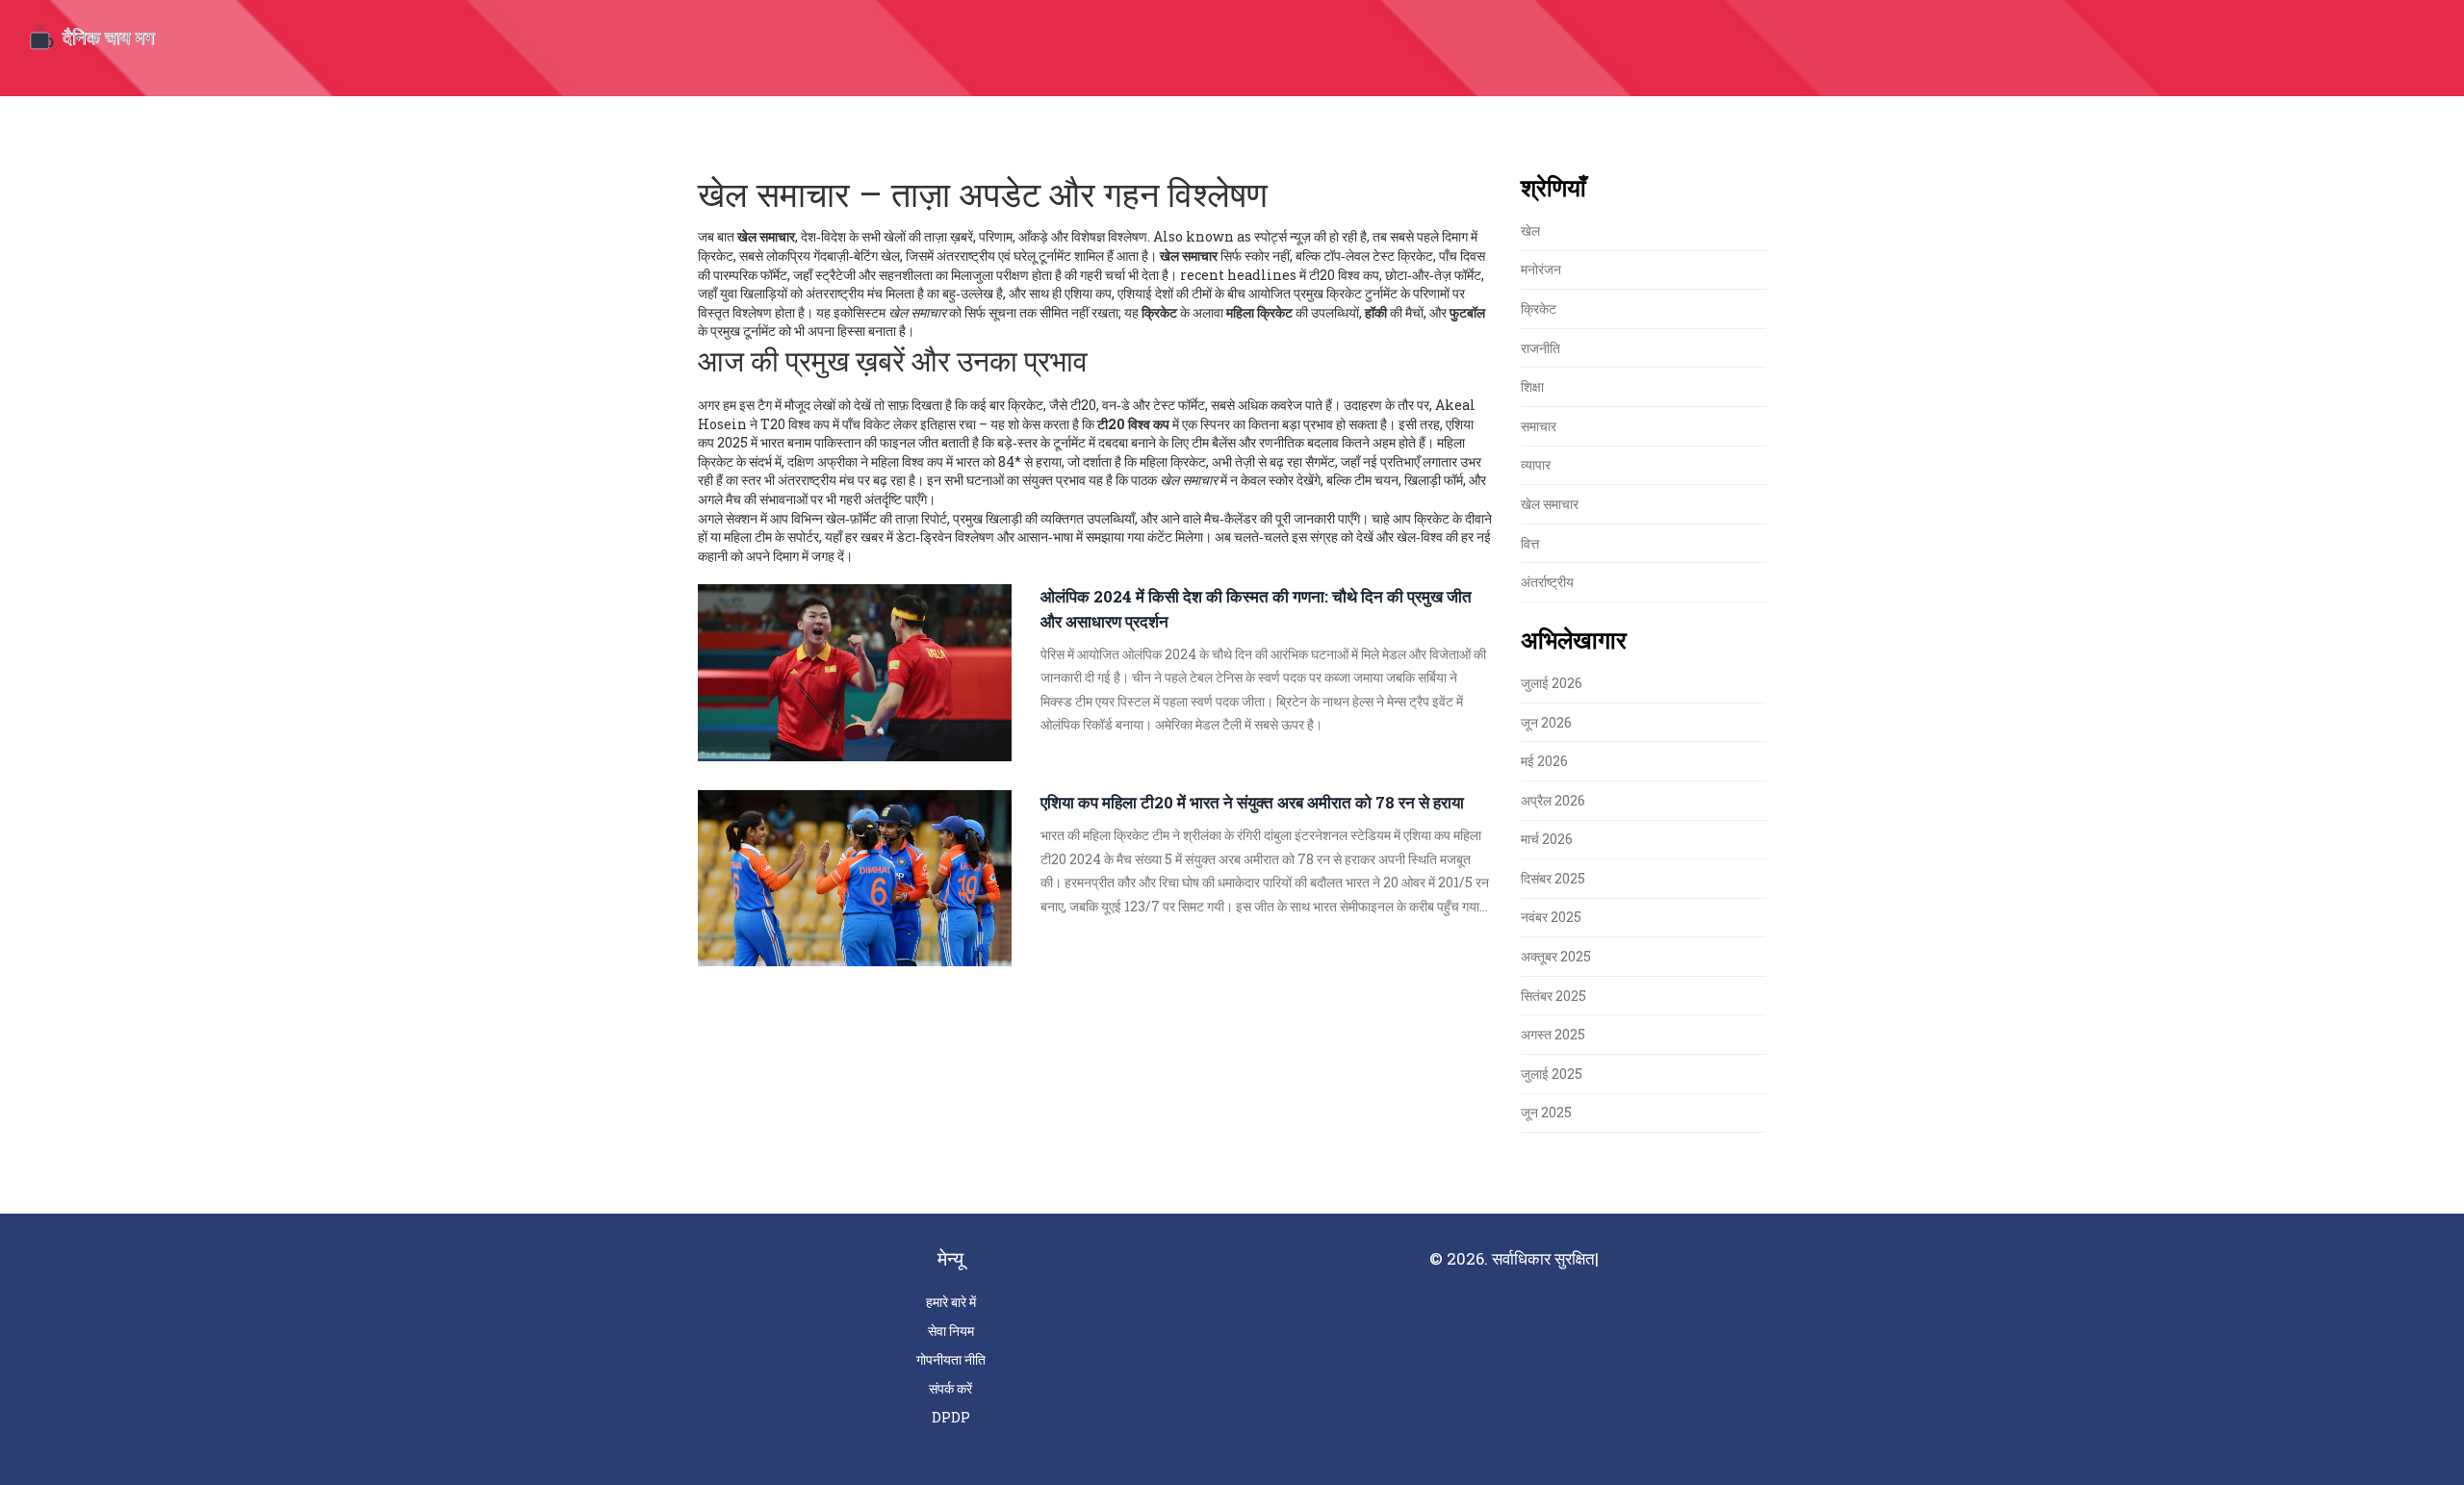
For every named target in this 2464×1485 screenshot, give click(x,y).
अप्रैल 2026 (1553, 800)
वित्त (1530, 543)
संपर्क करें (950, 1388)
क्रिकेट (1539, 308)
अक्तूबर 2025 (1556, 956)
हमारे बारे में (951, 1302)
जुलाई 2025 (1552, 1074)
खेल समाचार (1550, 504)
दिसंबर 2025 (1553, 878)
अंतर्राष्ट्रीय (1547, 582)
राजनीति (1540, 348)
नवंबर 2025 (1551, 917)
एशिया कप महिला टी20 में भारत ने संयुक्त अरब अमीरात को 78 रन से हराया (1252, 802)
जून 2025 (1546, 1112)
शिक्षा (1532, 386)
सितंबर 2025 (1553, 996)
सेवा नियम (951, 1331)
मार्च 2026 (1547, 839)
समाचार (1539, 426)
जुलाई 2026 (1552, 683)
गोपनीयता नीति (951, 1359)
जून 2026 (1546, 722)
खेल (1530, 230)
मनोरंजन (1541, 269)
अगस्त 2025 (1553, 1034)
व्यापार (1536, 464)
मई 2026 (1544, 761)
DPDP (951, 1417)
